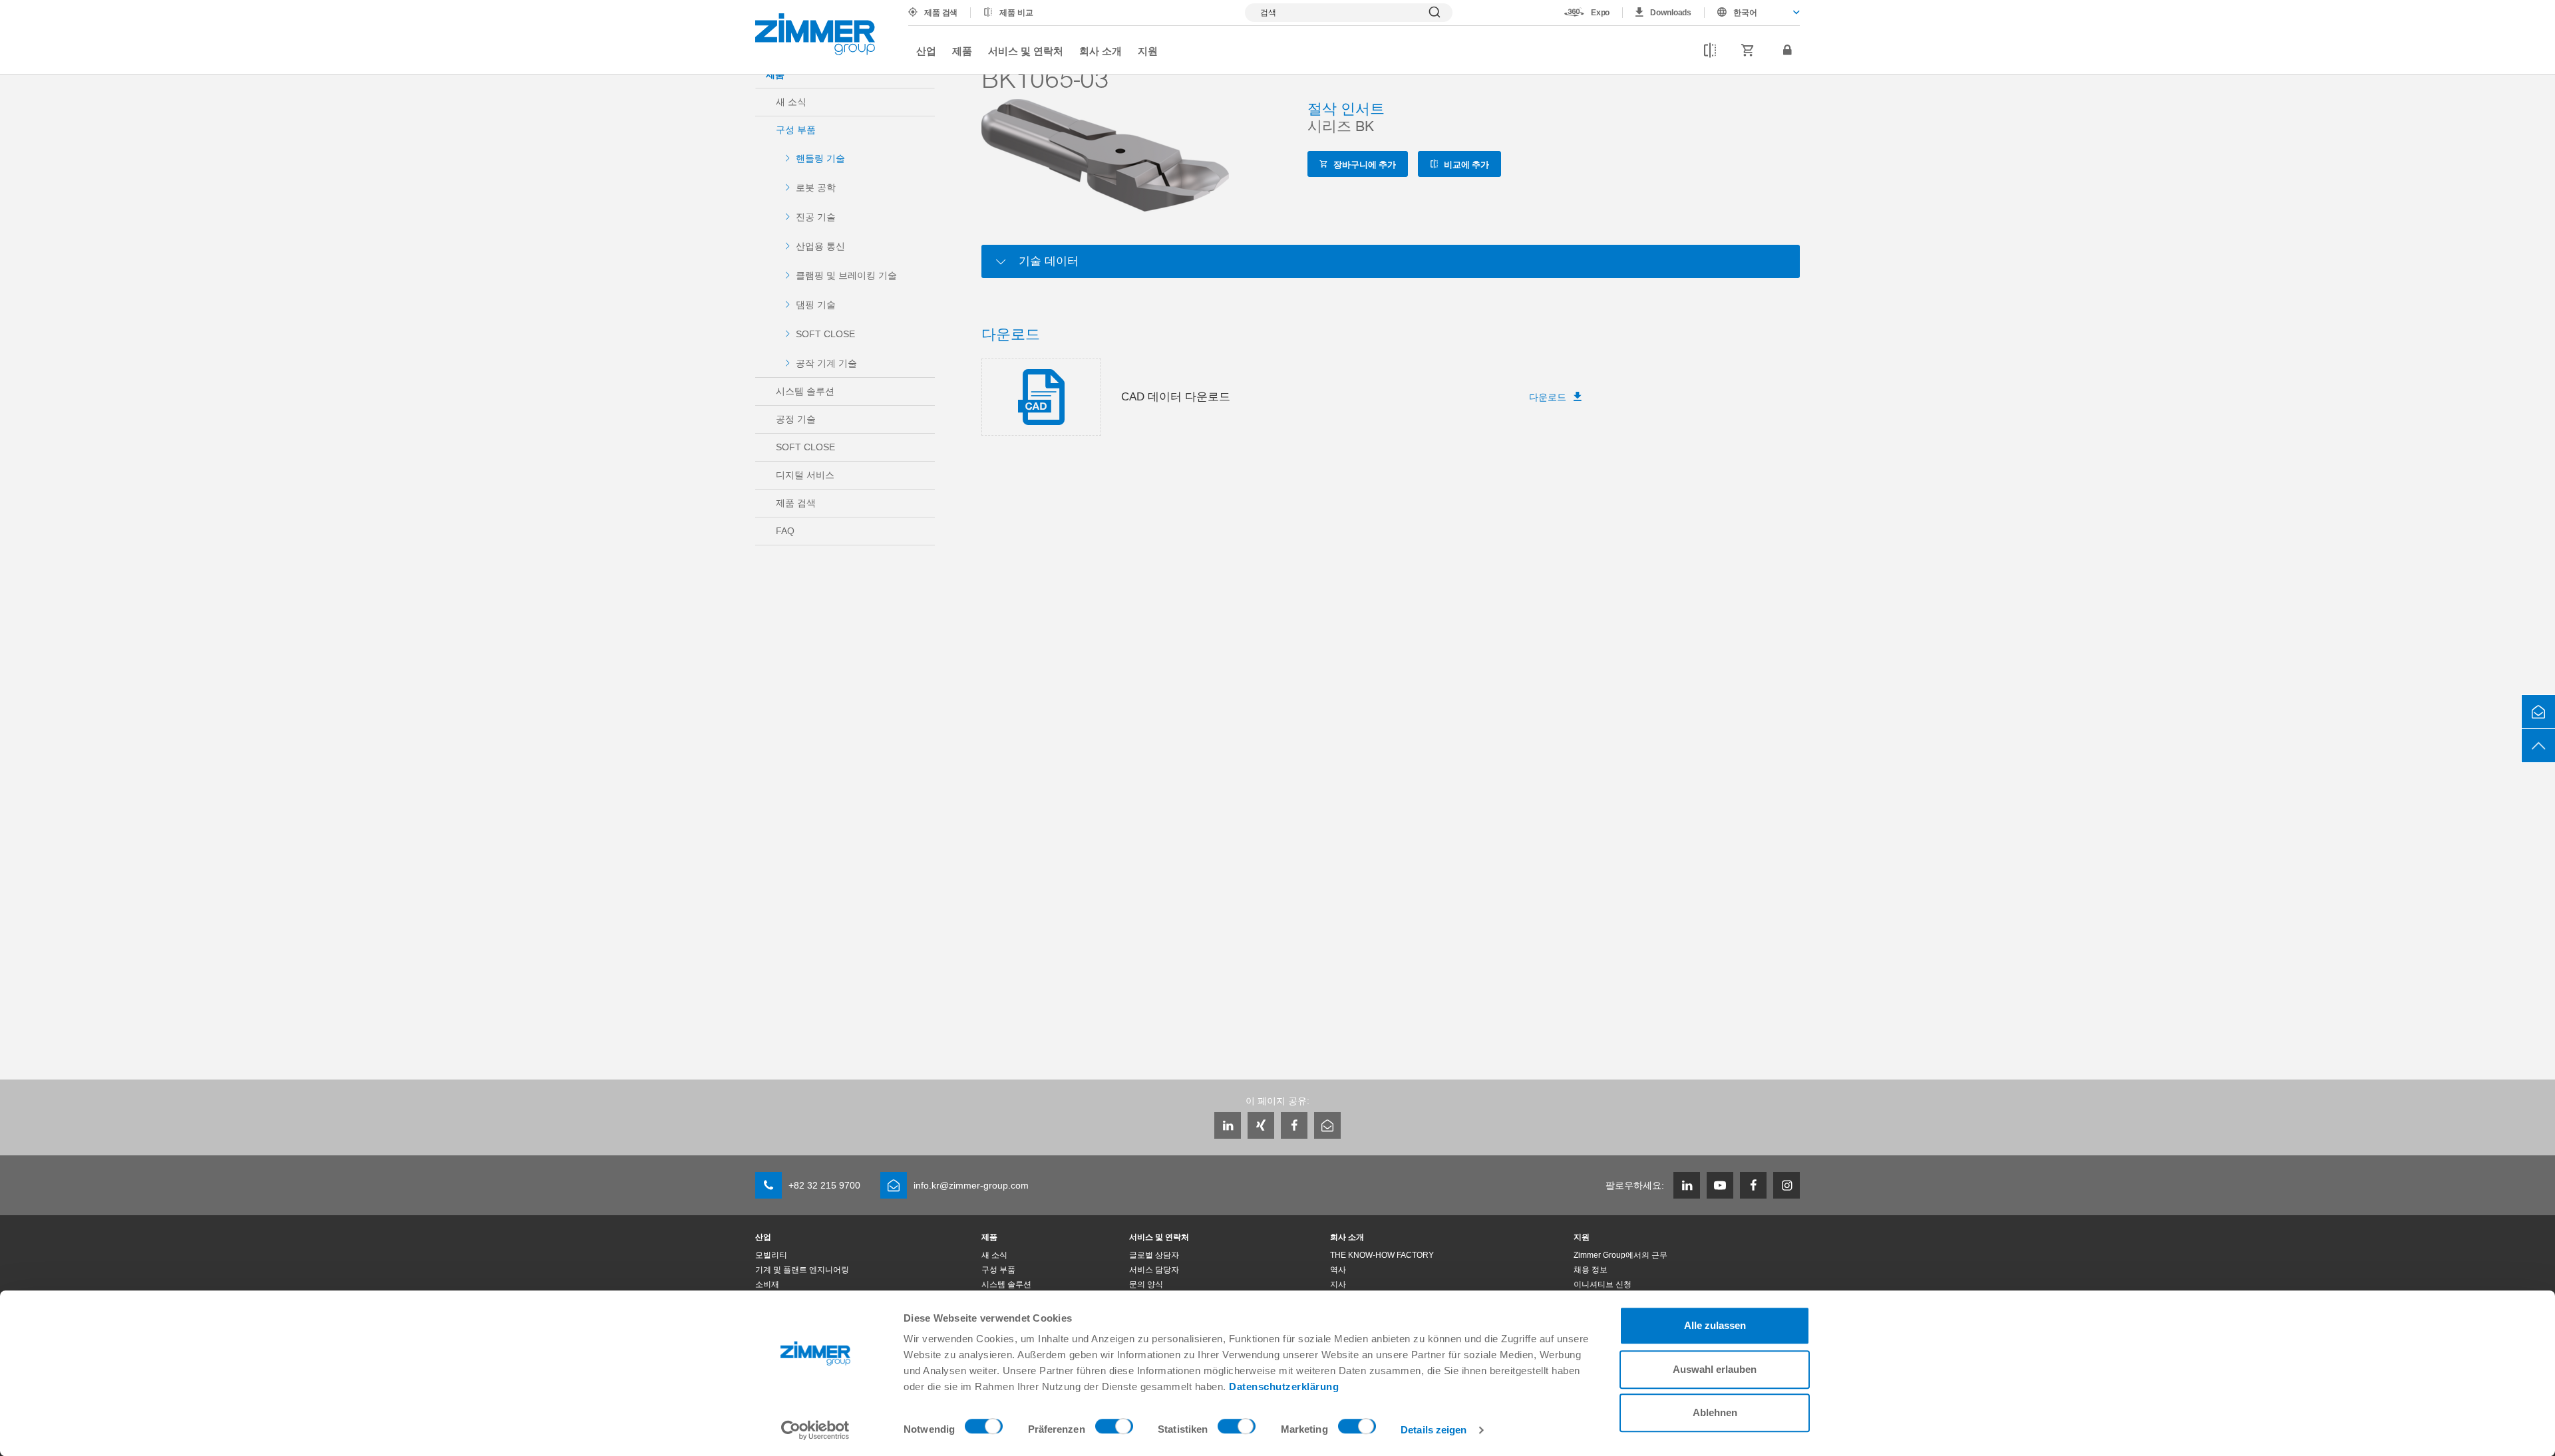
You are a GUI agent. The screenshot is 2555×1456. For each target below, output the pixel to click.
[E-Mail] (1327, 1125)
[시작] (815, 34)
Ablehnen (1715, 1412)
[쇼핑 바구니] (1748, 51)
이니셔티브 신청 (1603, 1284)
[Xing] (1261, 1125)
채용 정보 (1591, 1270)
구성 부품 (796, 130)
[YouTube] (1720, 1185)
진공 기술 (816, 217)
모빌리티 (771, 1255)
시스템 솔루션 (805, 391)
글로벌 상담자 (1154, 1255)
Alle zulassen (1715, 1325)
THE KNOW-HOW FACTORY (1382, 1255)
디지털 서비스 (805, 475)
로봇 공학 (816, 188)
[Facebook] (1294, 1125)
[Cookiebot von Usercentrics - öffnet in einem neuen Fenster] (815, 1430)
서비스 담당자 (1154, 1270)
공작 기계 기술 (826, 363)
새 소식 (791, 102)
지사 (1338, 1284)
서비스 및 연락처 (1026, 51)
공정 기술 (796, 419)
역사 (1338, 1270)
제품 (962, 51)
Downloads (1671, 13)
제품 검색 (941, 13)
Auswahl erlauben (1715, 1369)
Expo (1601, 13)
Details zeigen (1434, 1430)
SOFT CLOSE (825, 334)
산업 (926, 51)
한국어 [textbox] (1745, 13)
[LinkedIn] (1228, 1125)
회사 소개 (1101, 51)
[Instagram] (1787, 1185)
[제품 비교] (1710, 51)
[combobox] (1752, 13)
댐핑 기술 (816, 305)
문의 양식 (1146, 1284)
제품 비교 (1016, 13)
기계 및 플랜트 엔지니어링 (802, 1270)
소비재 (767, 1284)
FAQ (785, 531)
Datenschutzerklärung (1284, 1386)
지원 (1148, 51)
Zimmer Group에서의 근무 (1620, 1255)
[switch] (1114, 1429)
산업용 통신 (820, 246)
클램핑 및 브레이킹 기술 (846, 275)
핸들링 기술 (820, 158)
